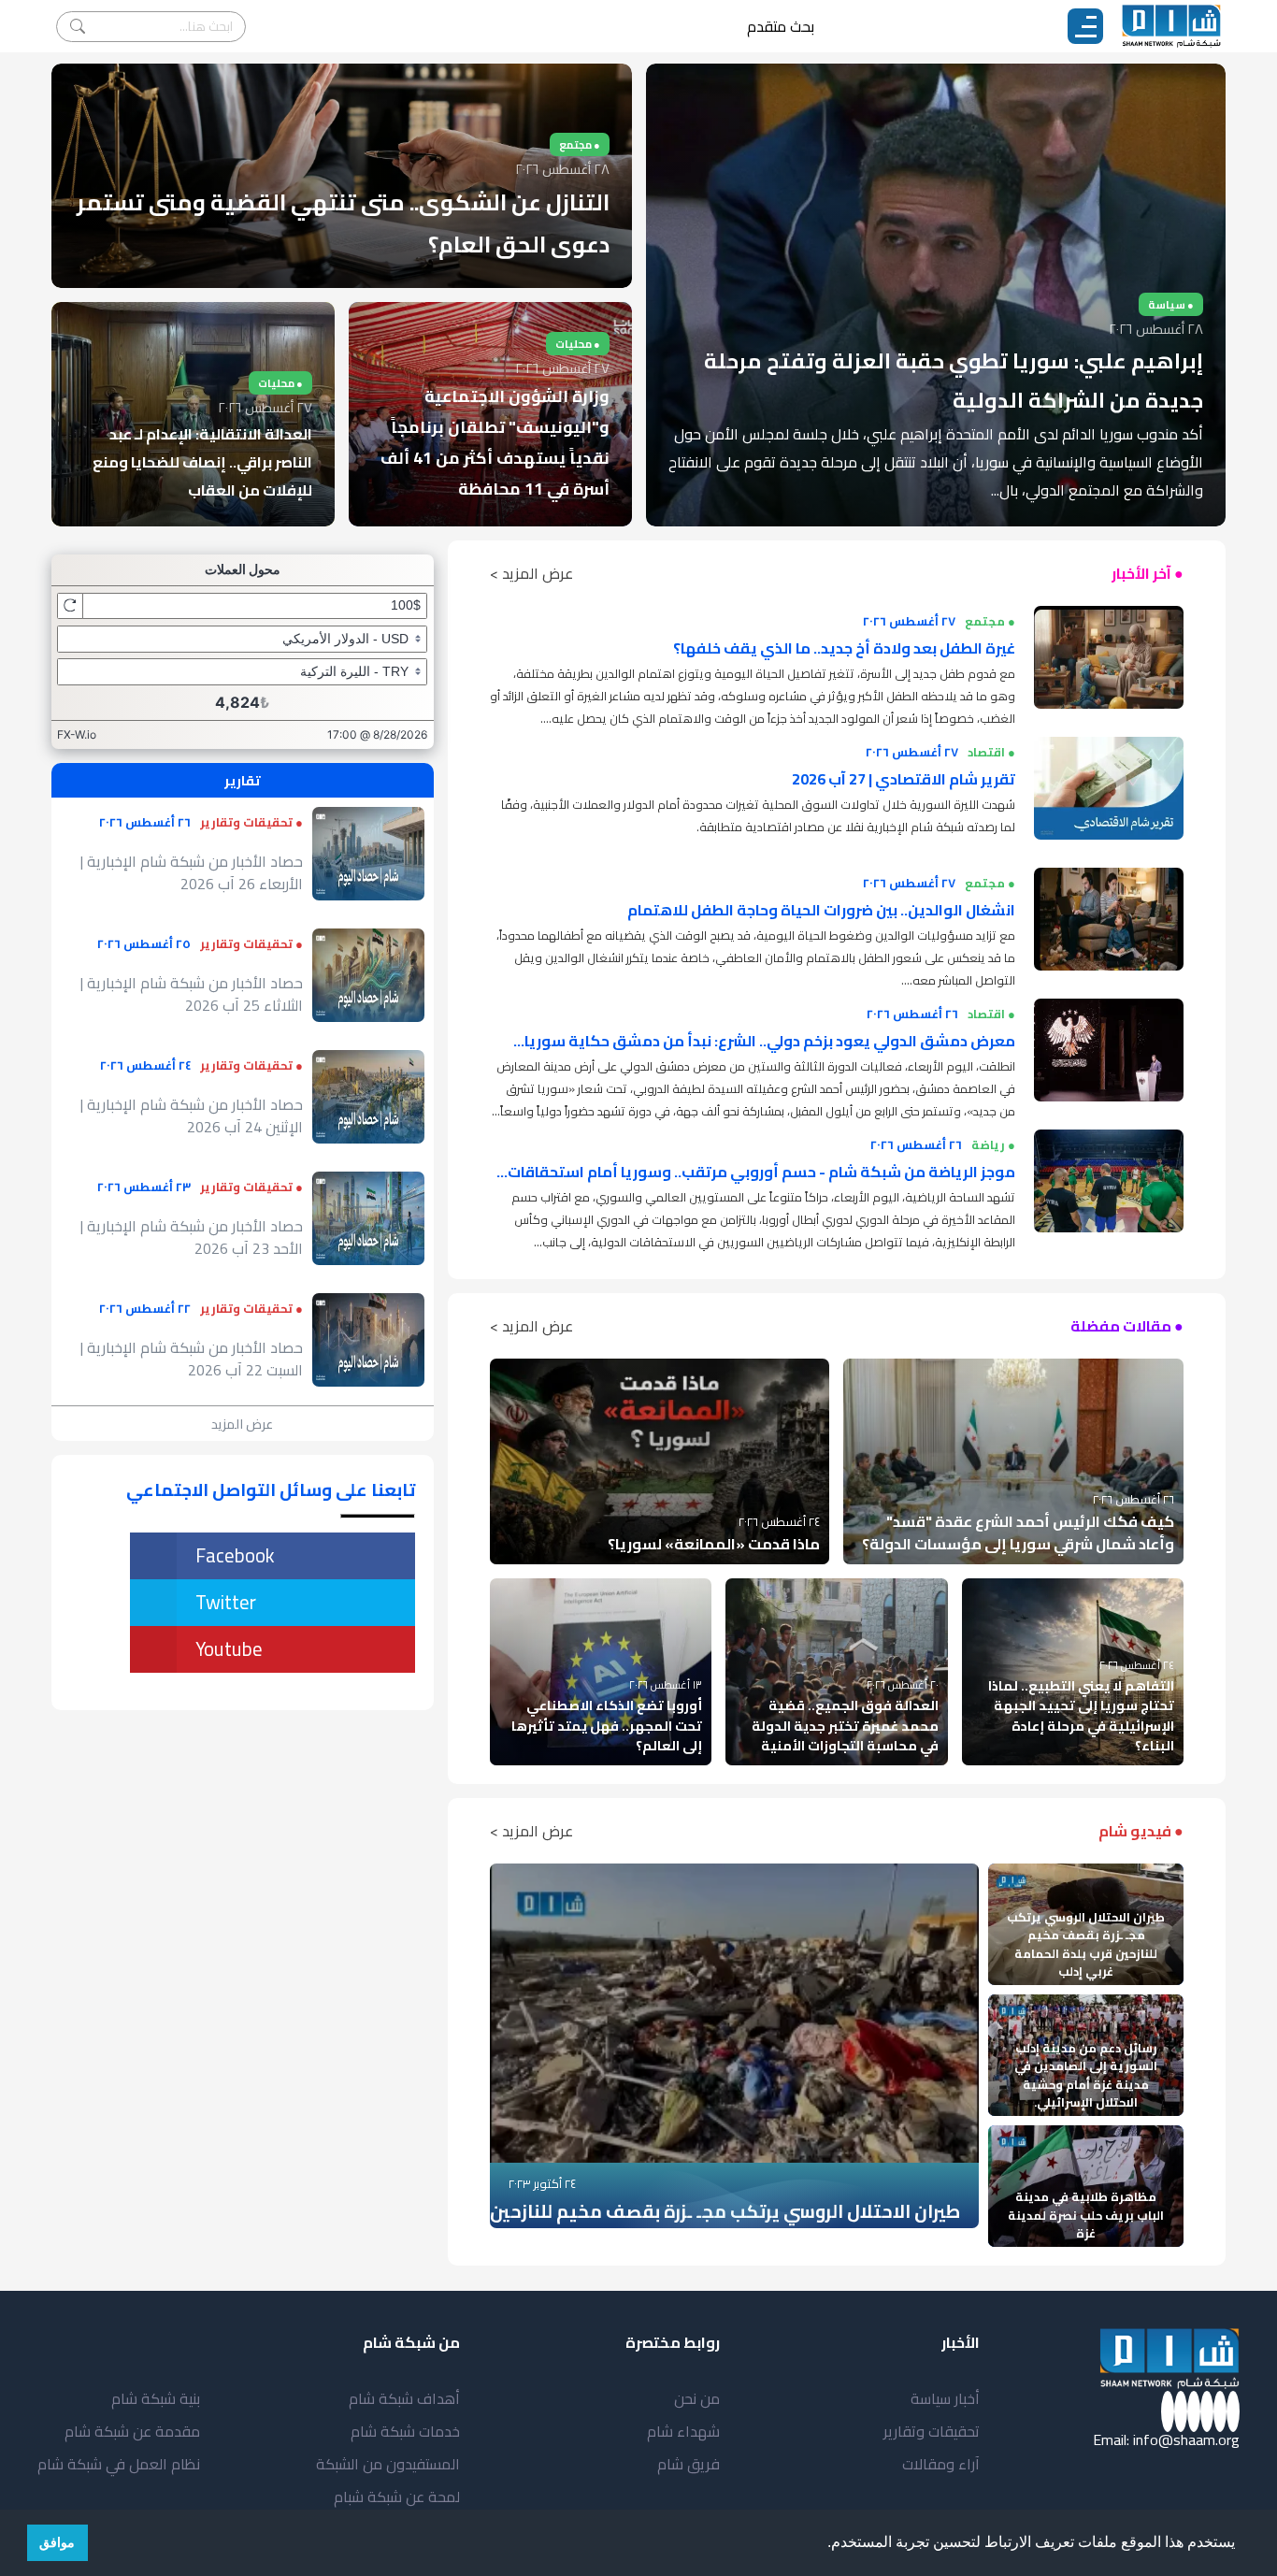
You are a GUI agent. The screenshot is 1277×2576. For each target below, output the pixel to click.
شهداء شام (683, 2431)
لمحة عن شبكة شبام (397, 2497)
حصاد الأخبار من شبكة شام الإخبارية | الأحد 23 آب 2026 (192, 1237)
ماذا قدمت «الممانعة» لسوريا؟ (714, 1544)
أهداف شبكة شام (404, 2398)
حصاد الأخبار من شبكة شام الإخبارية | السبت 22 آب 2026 (192, 1359)
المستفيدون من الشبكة (388, 2464)
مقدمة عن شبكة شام (132, 2431)
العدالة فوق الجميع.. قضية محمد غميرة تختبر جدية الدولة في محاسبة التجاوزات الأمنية (845, 1725)
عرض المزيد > (531, 573)
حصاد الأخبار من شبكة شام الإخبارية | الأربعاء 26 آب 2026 (192, 872)
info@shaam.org (1186, 2439)
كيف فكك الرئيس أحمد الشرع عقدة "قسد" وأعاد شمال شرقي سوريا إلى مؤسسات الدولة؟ (1018, 1533)
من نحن (697, 2398)
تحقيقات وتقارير (932, 2431)
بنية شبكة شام (156, 2398)
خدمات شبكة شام (405, 2431)
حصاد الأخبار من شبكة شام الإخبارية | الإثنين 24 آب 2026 (192, 1115)
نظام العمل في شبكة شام (119, 2464)
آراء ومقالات (941, 2464)
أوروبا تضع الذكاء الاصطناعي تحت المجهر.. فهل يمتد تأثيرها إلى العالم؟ (607, 1725)
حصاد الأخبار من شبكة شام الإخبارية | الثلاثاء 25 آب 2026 (192, 994)
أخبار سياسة (945, 2398)
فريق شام (689, 2464)
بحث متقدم (781, 26)
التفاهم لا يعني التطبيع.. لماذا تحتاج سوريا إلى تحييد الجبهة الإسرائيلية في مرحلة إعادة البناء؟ (1081, 1716)
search (78, 27)
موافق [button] (57, 2542)
